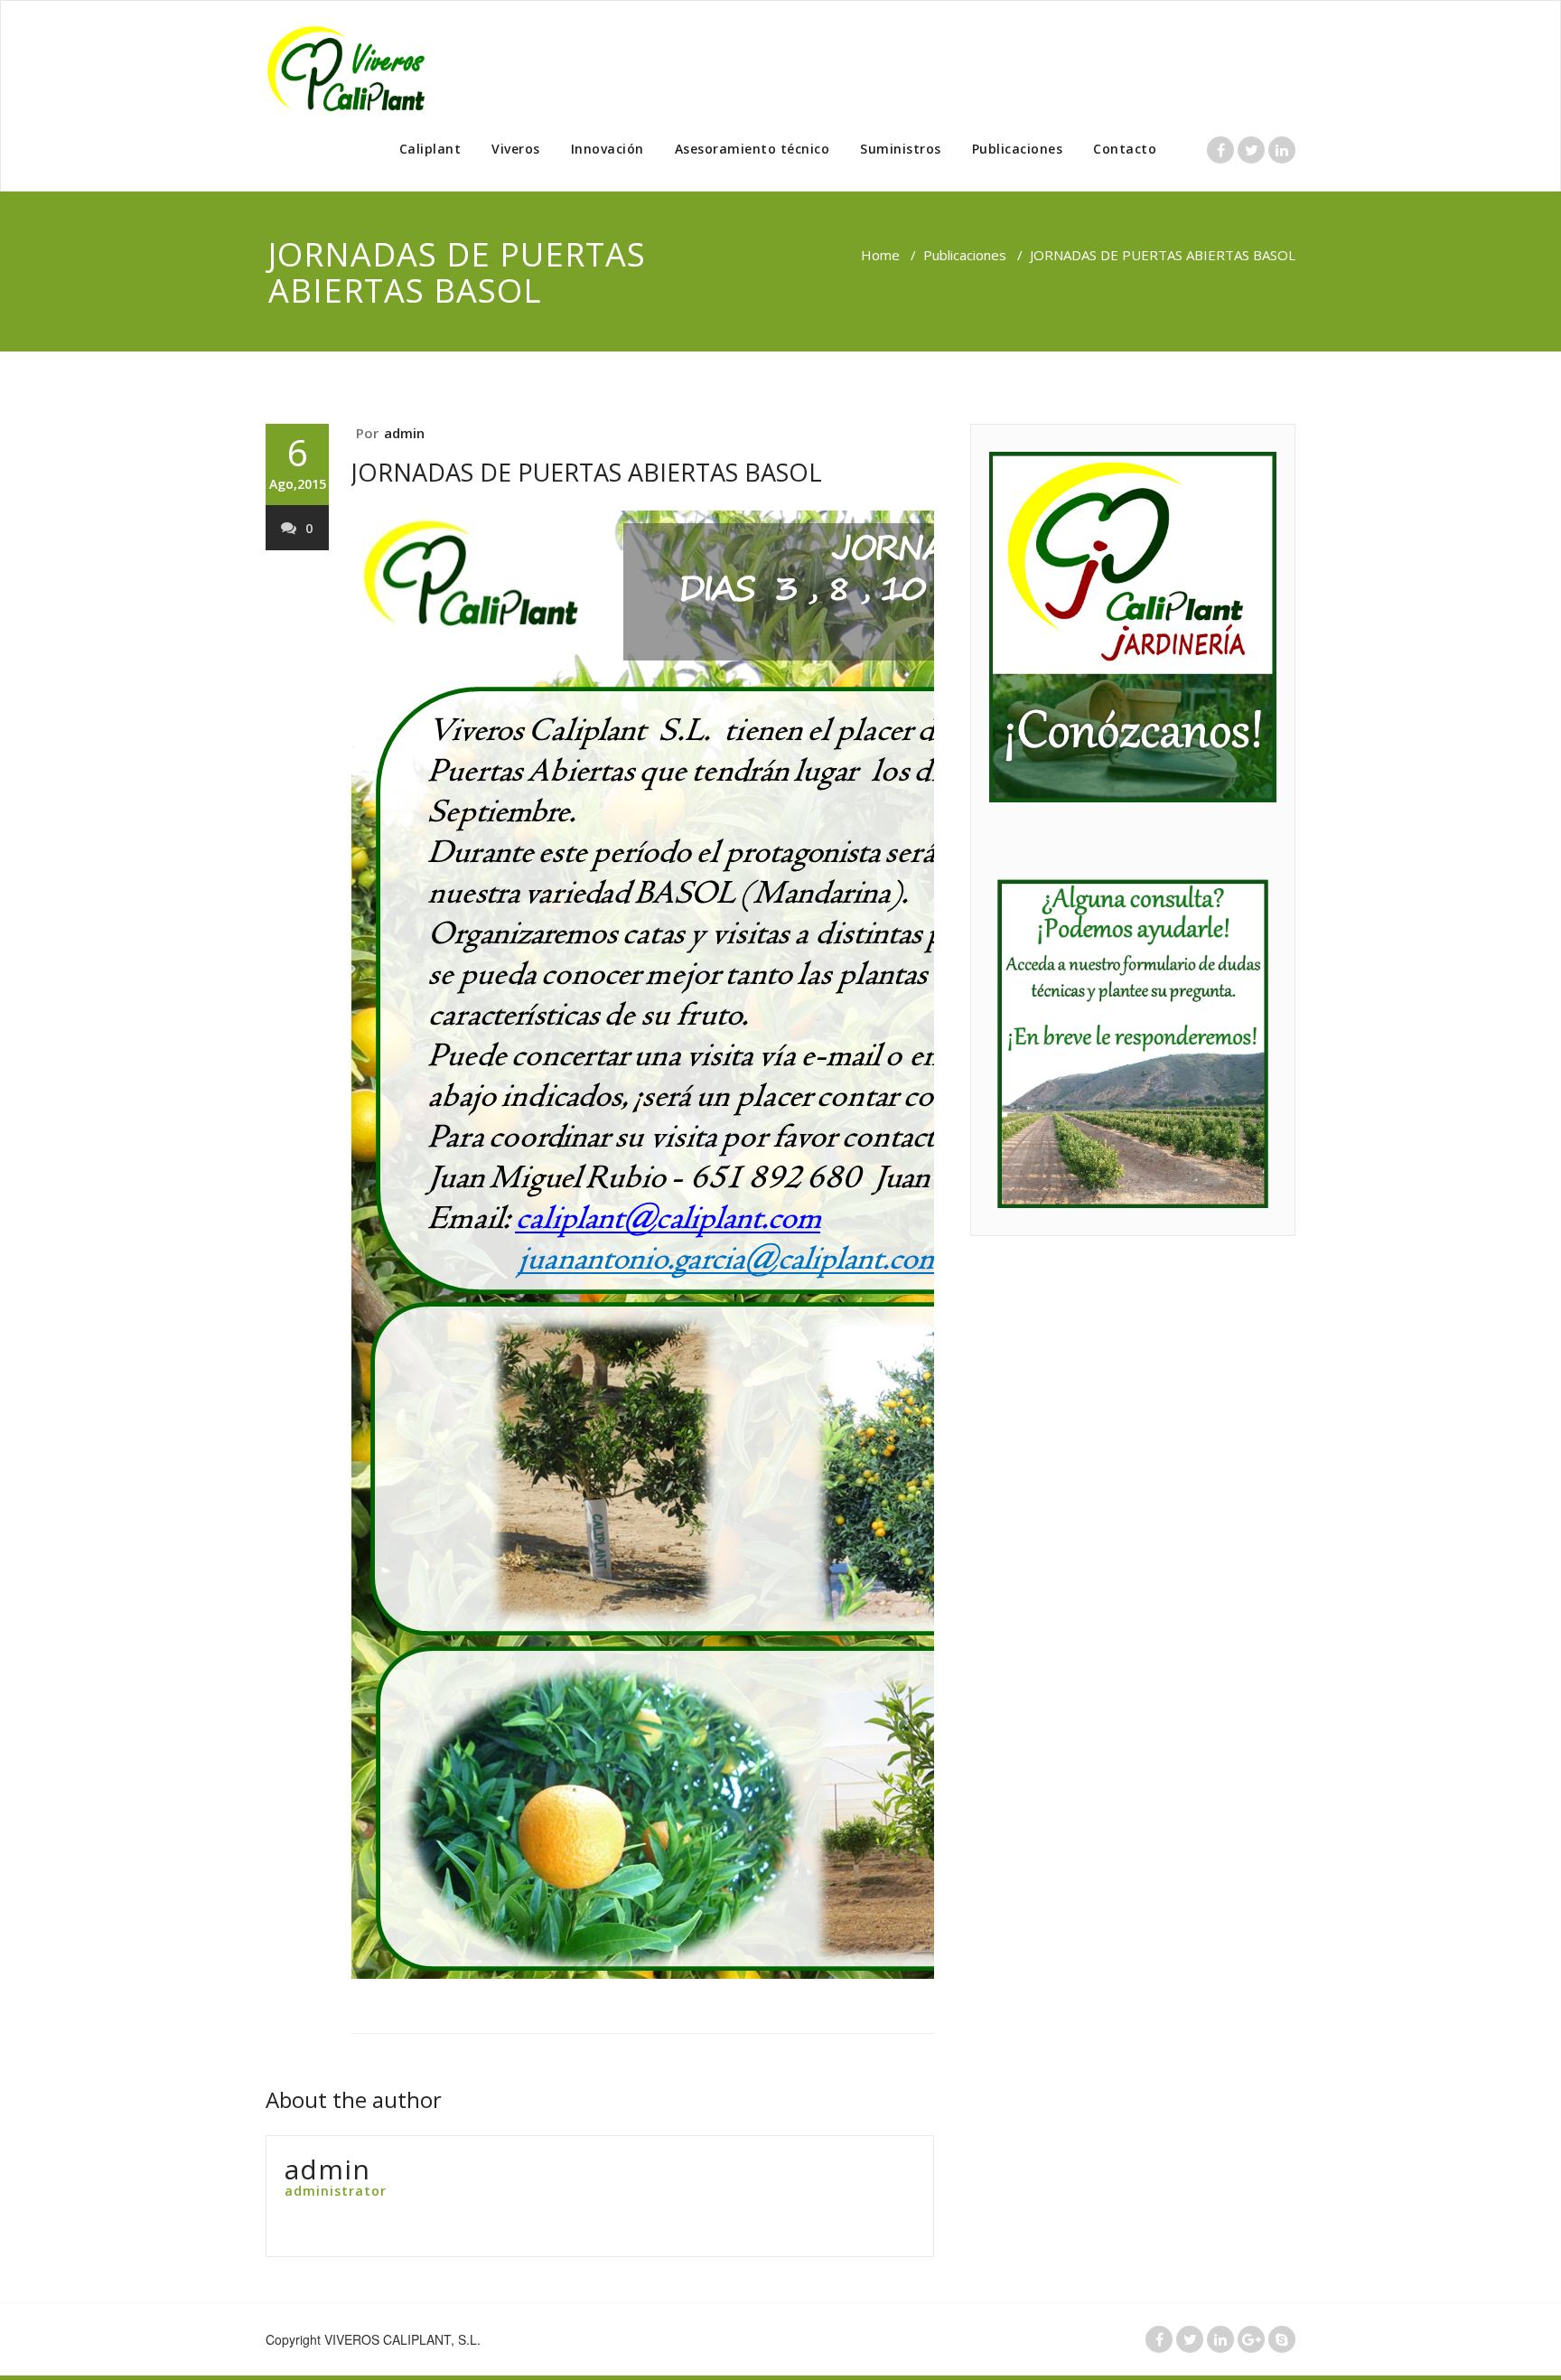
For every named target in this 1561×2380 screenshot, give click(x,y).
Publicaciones (1018, 149)
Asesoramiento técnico (752, 149)
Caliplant (430, 149)
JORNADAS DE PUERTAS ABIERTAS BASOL (587, 472)
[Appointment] (356, 68)
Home (880, 255)
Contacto (1125, 149)
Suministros (901, 149)
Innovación (608, 149)
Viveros (516, 149)
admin (405, 433)
